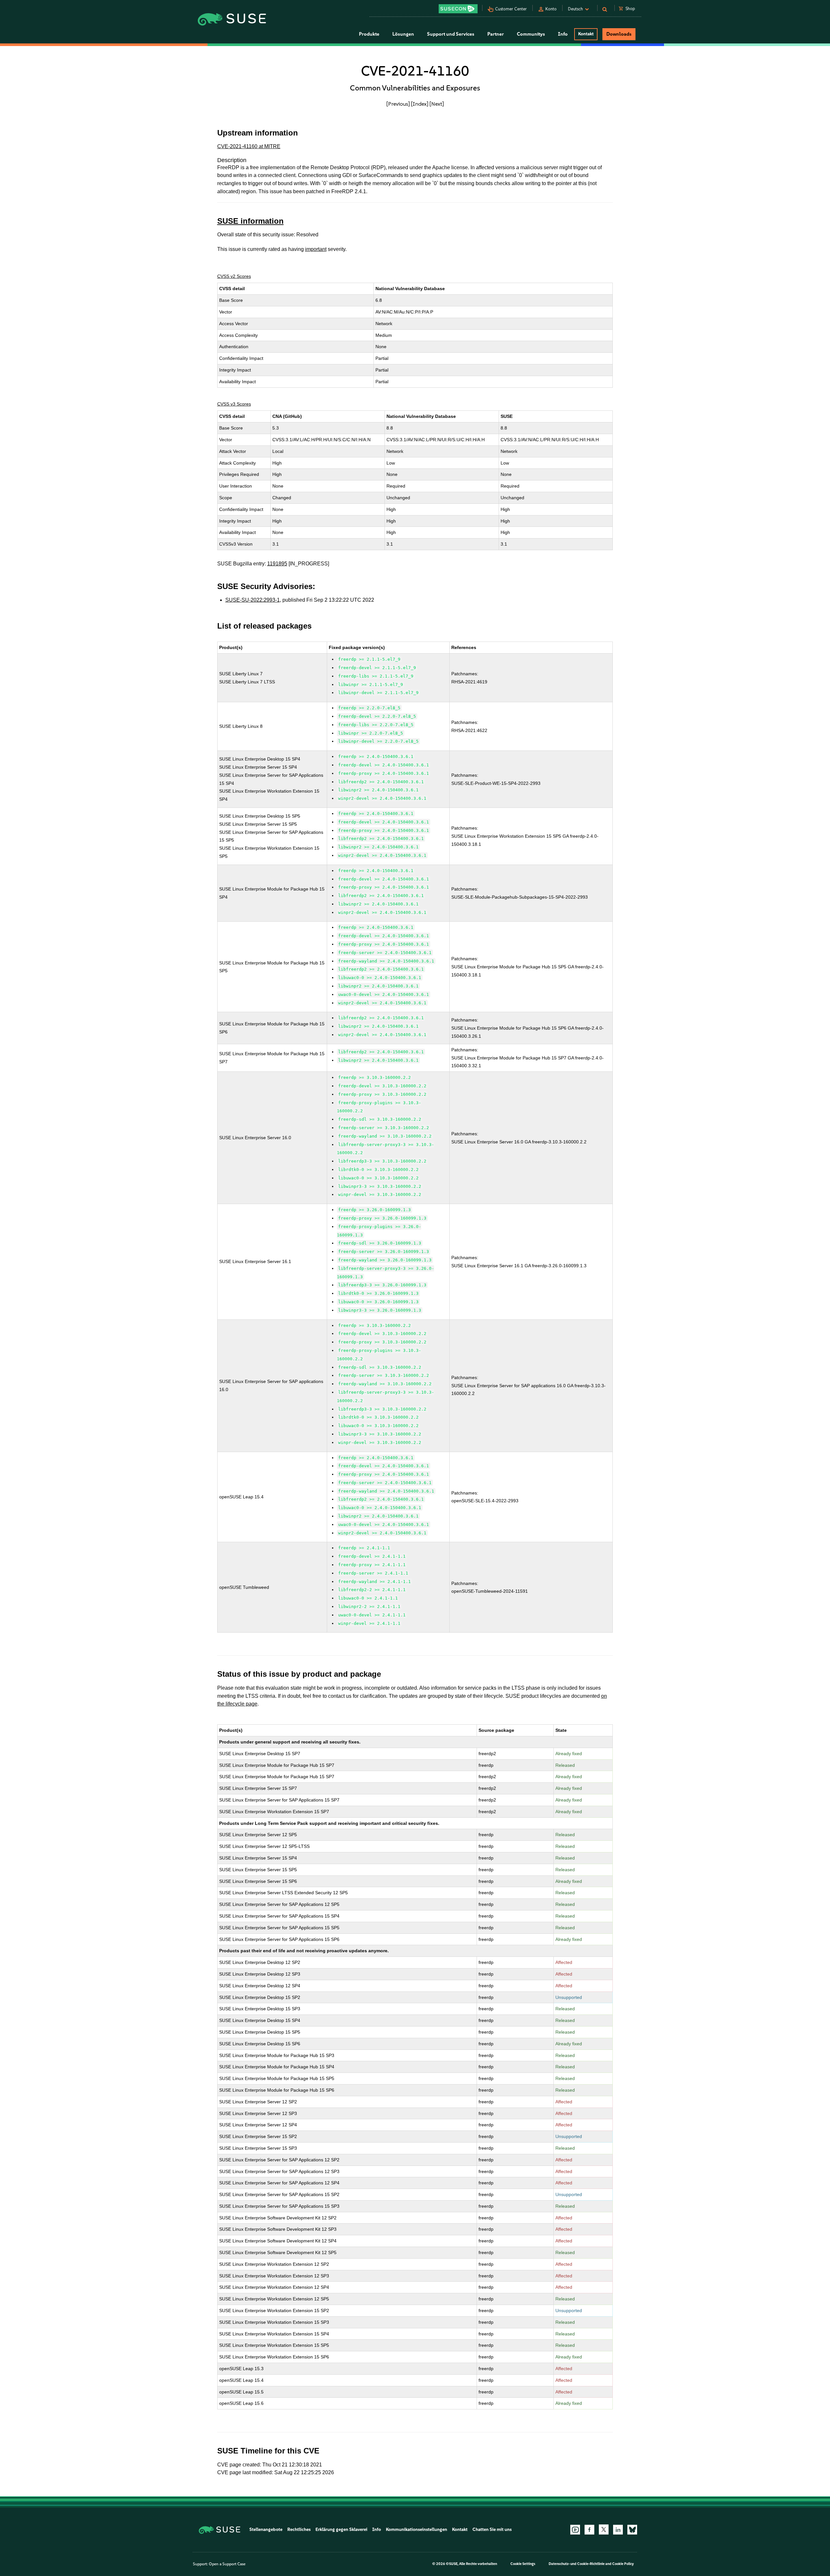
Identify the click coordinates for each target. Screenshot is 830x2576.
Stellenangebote (266, 2529)
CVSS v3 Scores (234, 404)
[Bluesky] (632, 2530)
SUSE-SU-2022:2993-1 (253, 600)
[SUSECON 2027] (458, 9)
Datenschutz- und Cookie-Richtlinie (577, 2564)
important (316, 249)
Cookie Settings (523, 2564)
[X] (604, 2529)
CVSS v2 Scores (234, 276)
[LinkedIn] (618, 2530)
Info (377, 2529)
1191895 (277, 564)
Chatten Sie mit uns (492, 2529)
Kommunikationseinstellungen (416, 2529)
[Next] (437, 104)
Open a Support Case (227, 2564)
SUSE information (250, 221)
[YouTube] (575, 2530)
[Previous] (398, 104)
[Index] (420, 104)
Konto (551, 9)
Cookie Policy (623, 2564)
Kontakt (586, 34)
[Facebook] (589, 2530)
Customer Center (511, 9)
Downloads (619, 34)
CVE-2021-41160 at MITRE (249, 146)
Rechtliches (299, 2529)
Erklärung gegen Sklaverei (341, 2529)
